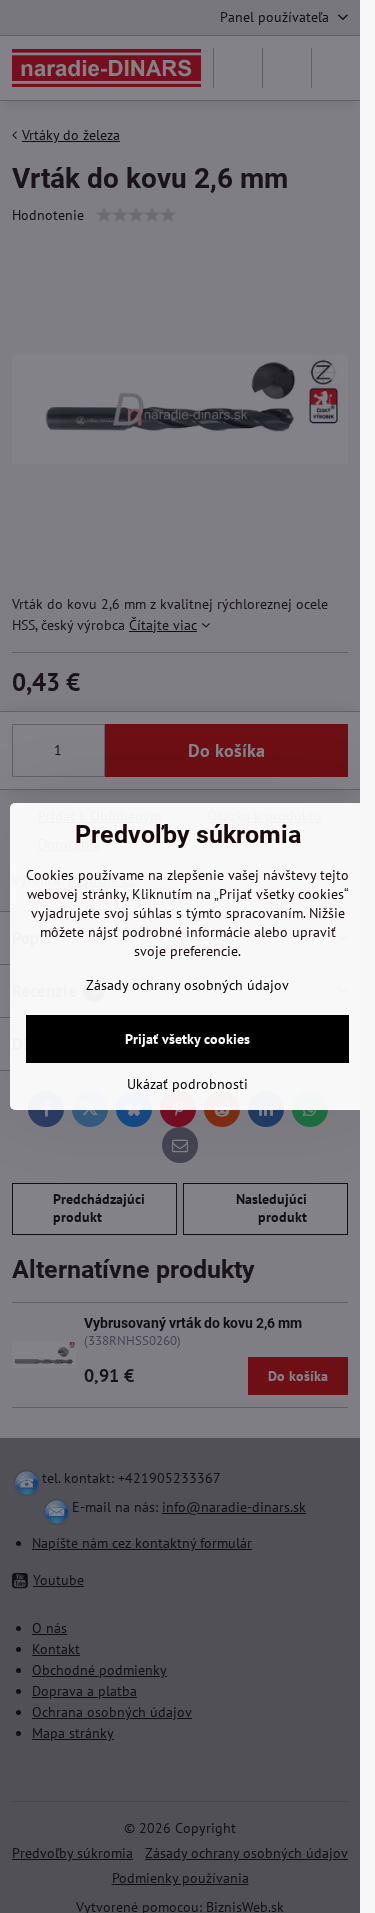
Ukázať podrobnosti (187, 1084)
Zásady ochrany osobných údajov (187, 985)
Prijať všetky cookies (187, 1039)
